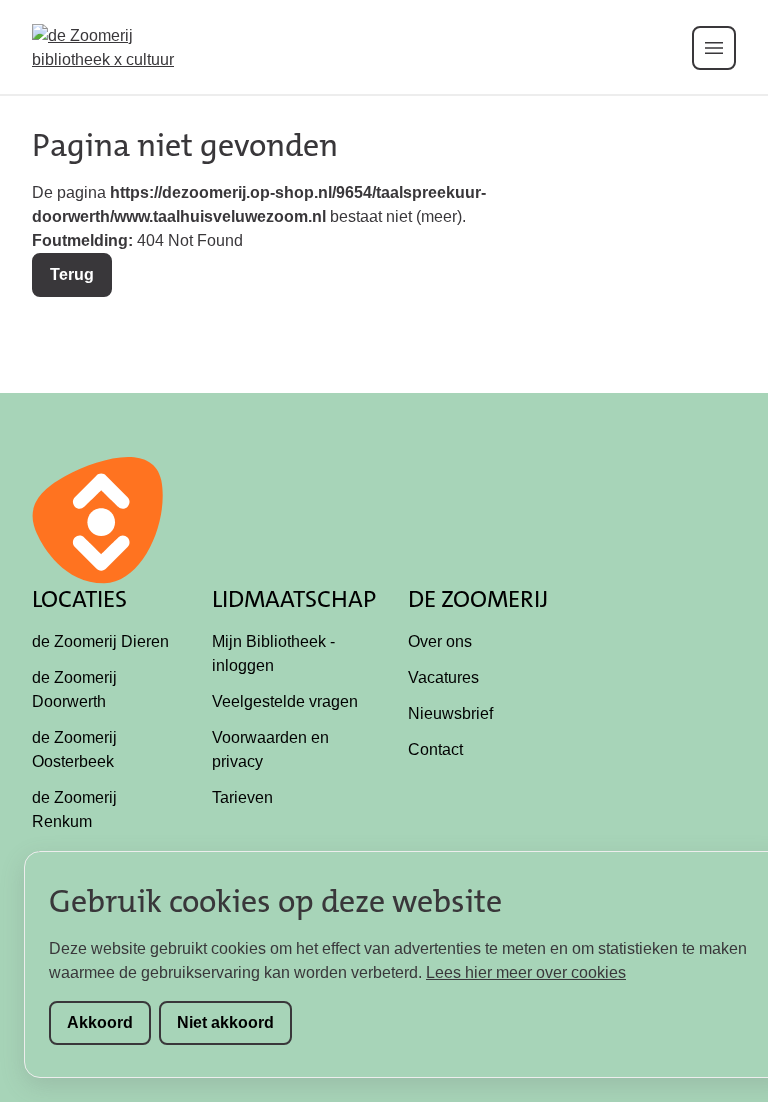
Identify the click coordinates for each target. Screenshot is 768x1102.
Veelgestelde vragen (285, 701)
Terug (72, 274)
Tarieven (242, 797)
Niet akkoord (225, 1022)
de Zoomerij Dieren (100, 641)
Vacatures (443, 677)
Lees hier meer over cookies (526, 972)
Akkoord (100, 1022)
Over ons (440, 641)
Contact (435, 749)
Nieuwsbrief (450, 713)
